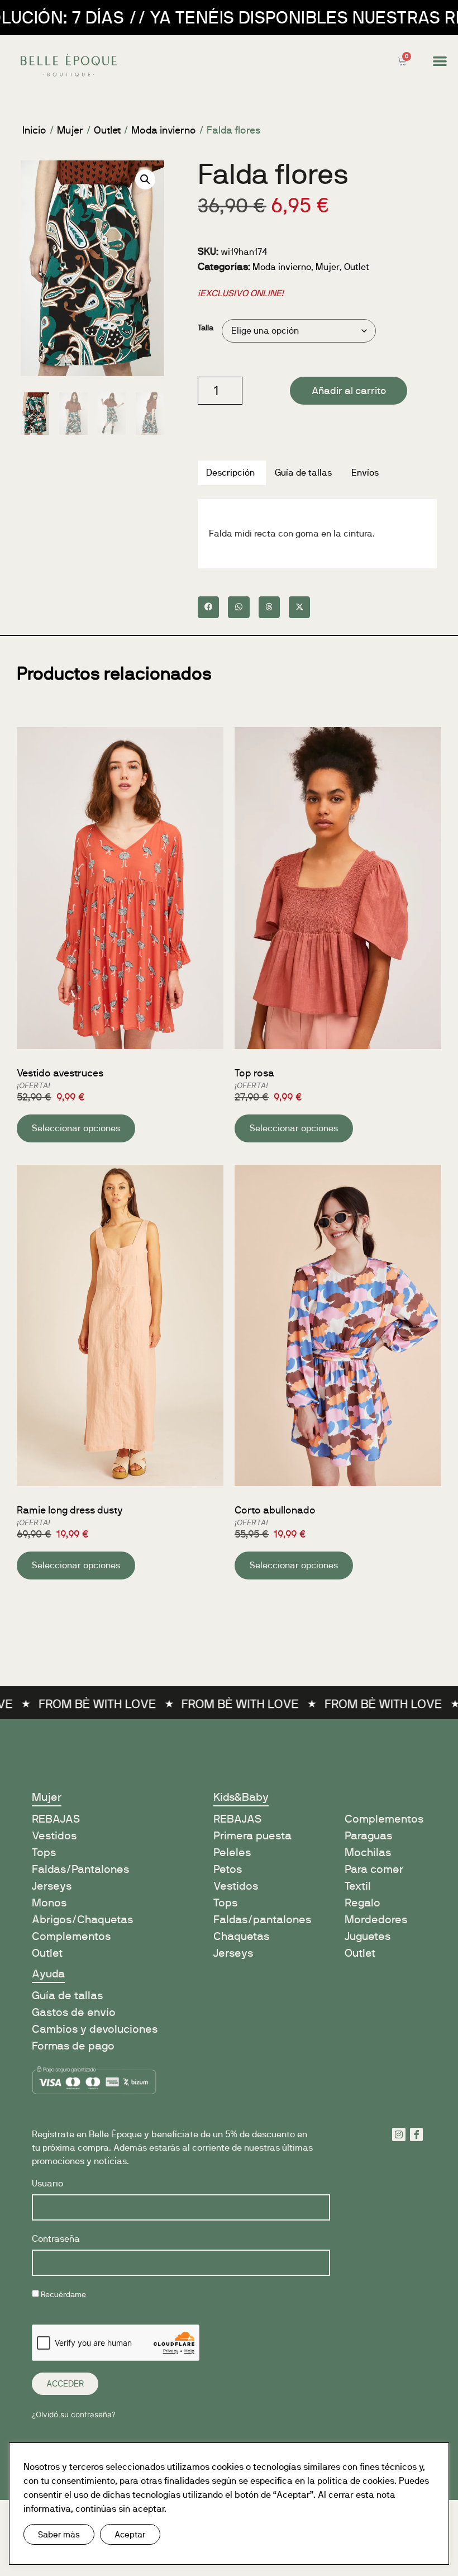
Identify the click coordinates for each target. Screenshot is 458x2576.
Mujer (70, 130)
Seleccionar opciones (76, 1128)
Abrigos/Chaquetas (82, 1920)
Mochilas (368, 1852)
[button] (440, 61)
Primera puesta (252, 1836)
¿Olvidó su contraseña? (74, 2414)
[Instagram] (399, 2134)
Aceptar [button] (130, 2534)
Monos (49, 1903)
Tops (44, 1852)
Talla (206, 328)
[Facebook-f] (417, 2134)
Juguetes (368, 1936)
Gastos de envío (74, 2012)
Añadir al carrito (349, 391)
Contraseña (56, 2239)
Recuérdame (63, 2295)
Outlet (107, 130)
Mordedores (376, 1920)
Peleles (232, 1852)
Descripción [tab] (230, 473)
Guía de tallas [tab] (303, 473)
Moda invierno (164, 130)
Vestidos (54, 1836)
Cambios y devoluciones (95, 2029)
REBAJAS (237, 1819)
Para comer (374, 1869)
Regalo (362, 1903)
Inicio (34, 130)
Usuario (47, 2184)
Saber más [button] (59, 2534)
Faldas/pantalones (262, 1920)
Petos (228, 1869)
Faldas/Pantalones (80, 1869)
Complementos (71, 1936)
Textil (358, 1886)
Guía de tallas (67, 1996)
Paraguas (368, 1836)
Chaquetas (241, 1936)
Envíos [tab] (365, 473)
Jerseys (52, 1886)
